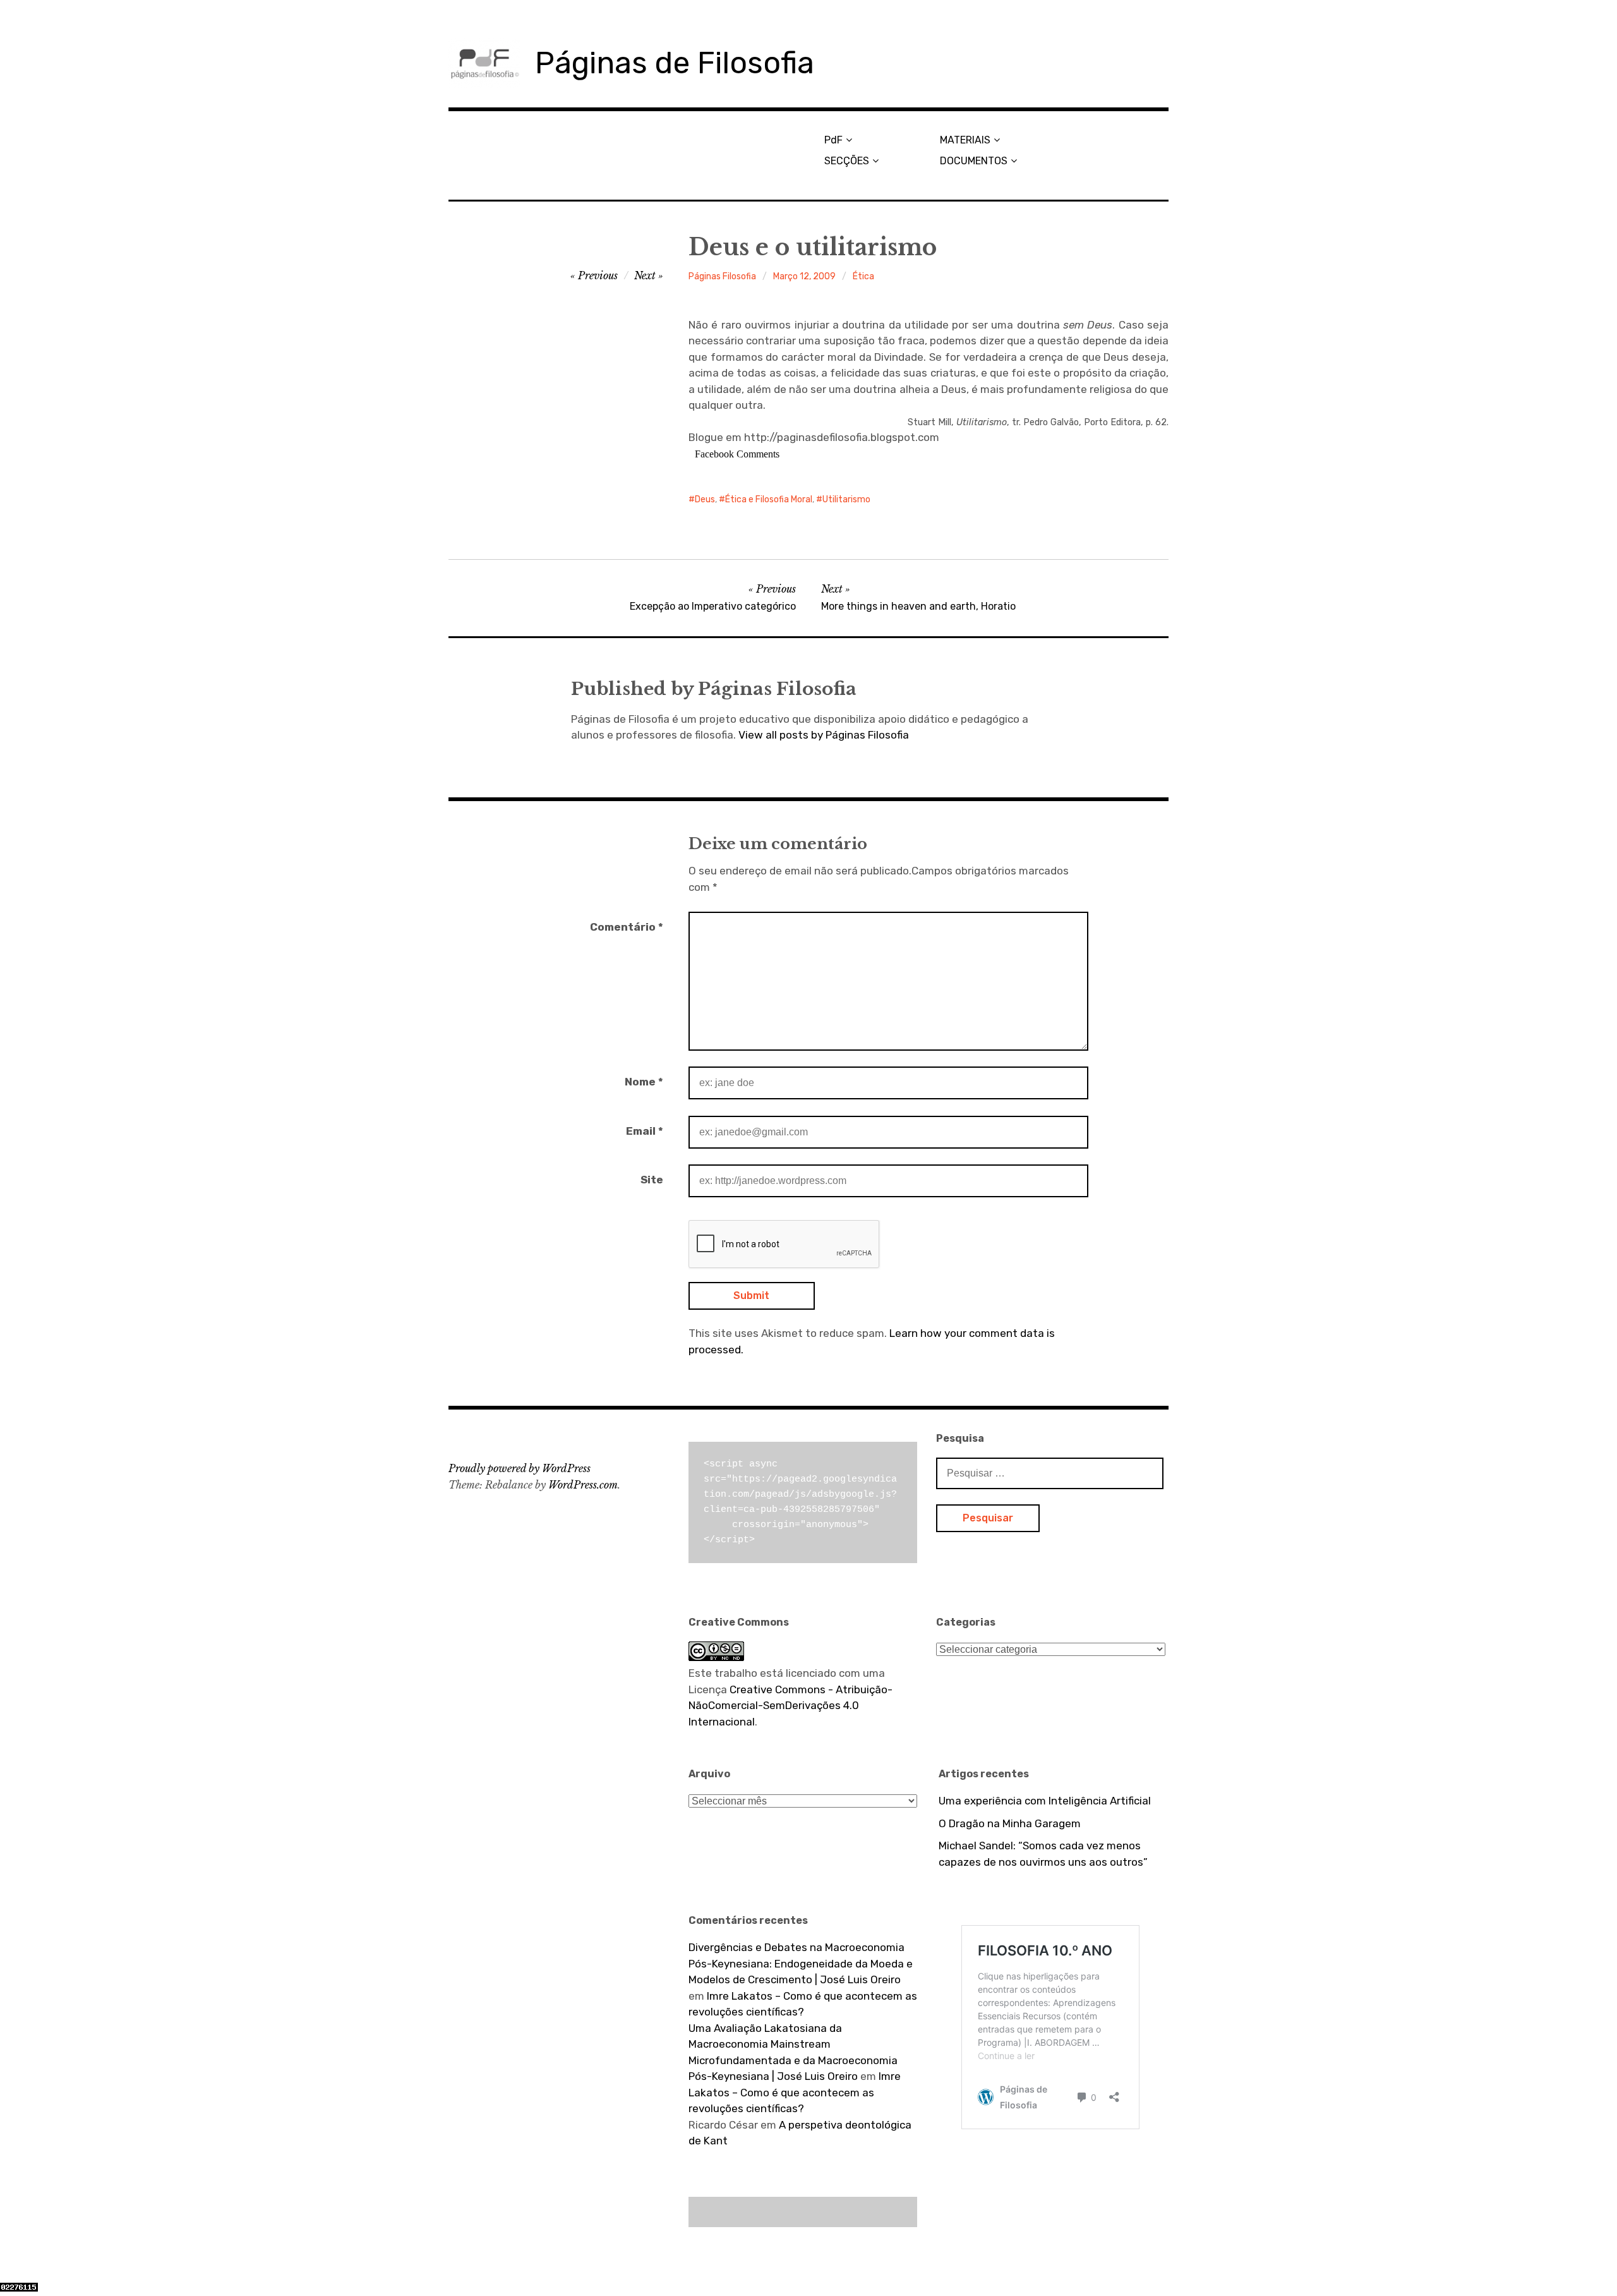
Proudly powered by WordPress (520, 1468)
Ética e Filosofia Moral (769, 499)
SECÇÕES (847, 161)
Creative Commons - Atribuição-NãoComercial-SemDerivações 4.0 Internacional (790, 1706)
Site (652, 1180)
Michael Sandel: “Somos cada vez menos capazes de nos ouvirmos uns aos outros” (1043, 1854)
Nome (644, 1082)
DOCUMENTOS (974, 161)
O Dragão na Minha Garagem (1010, 1823)
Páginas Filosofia (722, 276)
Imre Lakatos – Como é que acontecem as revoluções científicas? (795, 2092)
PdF (833, 140)
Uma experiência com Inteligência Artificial (1045, 1801)
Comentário (627, 927)
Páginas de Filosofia (675, 63)
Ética (863, 276)
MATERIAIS (965, 140)
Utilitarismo (846, 499)
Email (645, 1131)
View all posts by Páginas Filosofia (824, 735)
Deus (705, 499)
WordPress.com (583, 1485)
